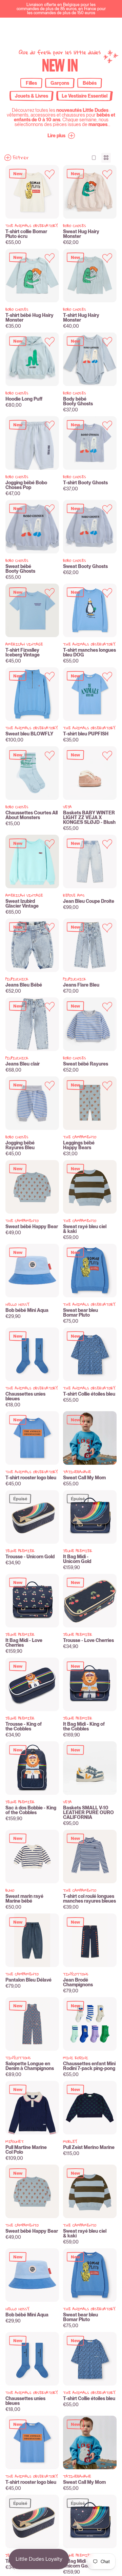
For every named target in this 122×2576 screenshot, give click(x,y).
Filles (31, 83)
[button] (61, 136)
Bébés (90, 83)
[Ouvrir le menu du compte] (78, 28)
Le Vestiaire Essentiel (85, 96)
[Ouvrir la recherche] (48, 28)
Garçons (60, 83)
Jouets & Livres (32, 96)
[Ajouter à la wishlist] (50, 174)
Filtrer (21, 158)
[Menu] (108, 28)
